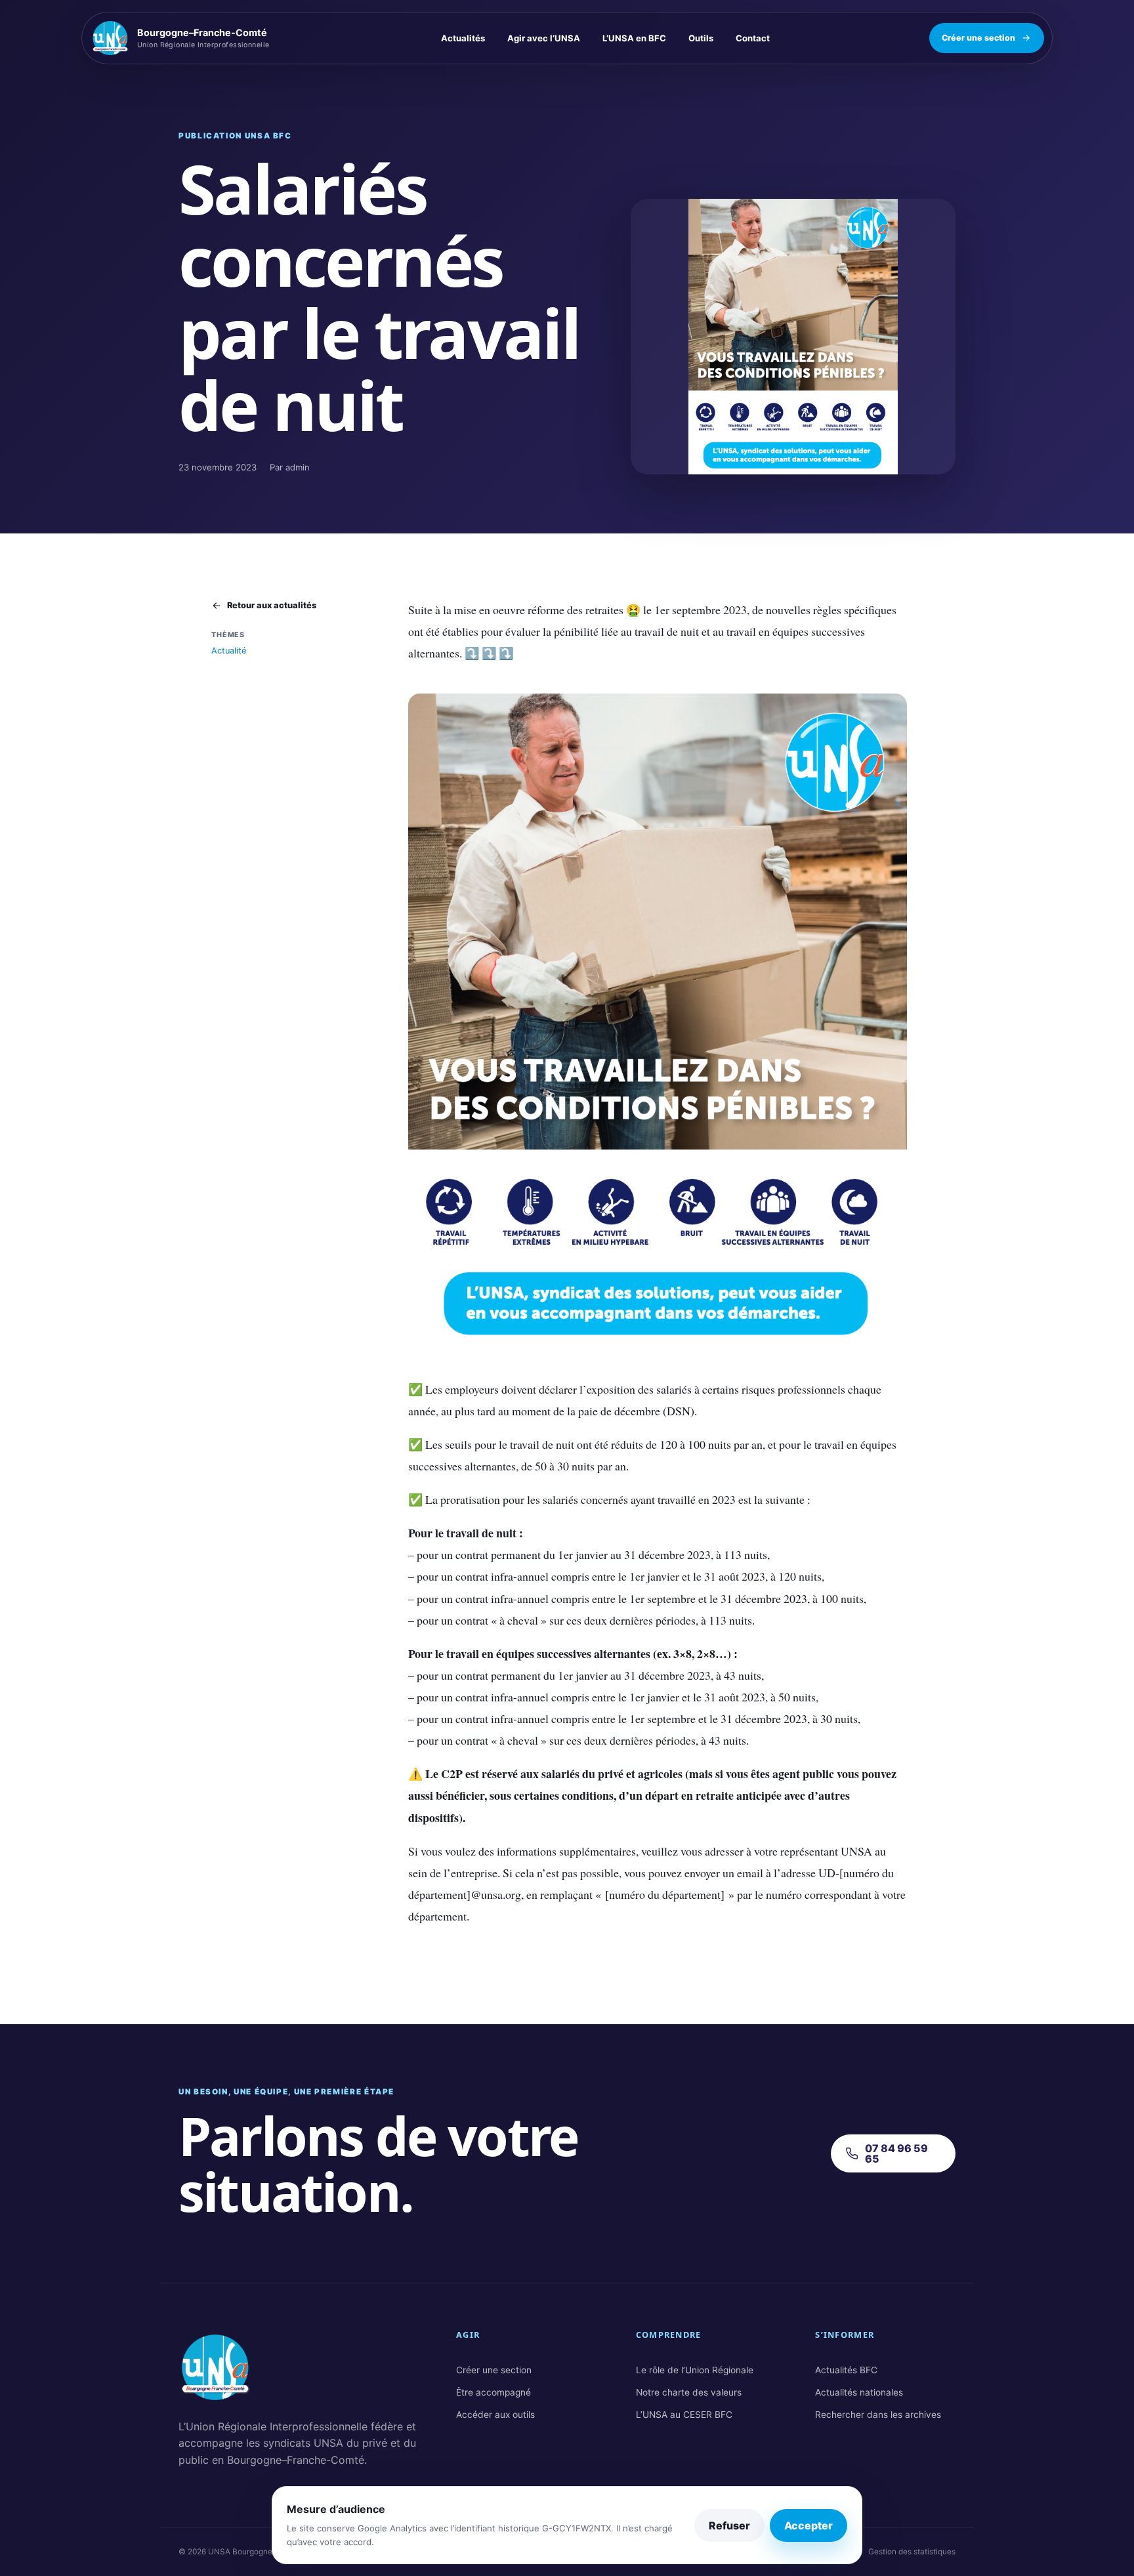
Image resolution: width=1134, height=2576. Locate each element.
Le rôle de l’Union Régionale (695, 2370)
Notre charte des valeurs (689, 2392)
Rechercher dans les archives (878, 2415)
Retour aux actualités (272, 605)
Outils (701, 38)
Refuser (729, 2525)
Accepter (808, 2525)
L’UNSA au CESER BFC (684, 2415)
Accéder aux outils (495, 2415)
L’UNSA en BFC (634, 38)
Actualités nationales (859, 2392)
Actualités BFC (846, 2370)
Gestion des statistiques (912, 2552)
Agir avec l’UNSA (544, 38)
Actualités (463, 38)
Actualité (229, 651)
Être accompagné (493, 2392)
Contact (753, 38)
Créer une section (978, 38)
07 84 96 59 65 (896, 2153)
